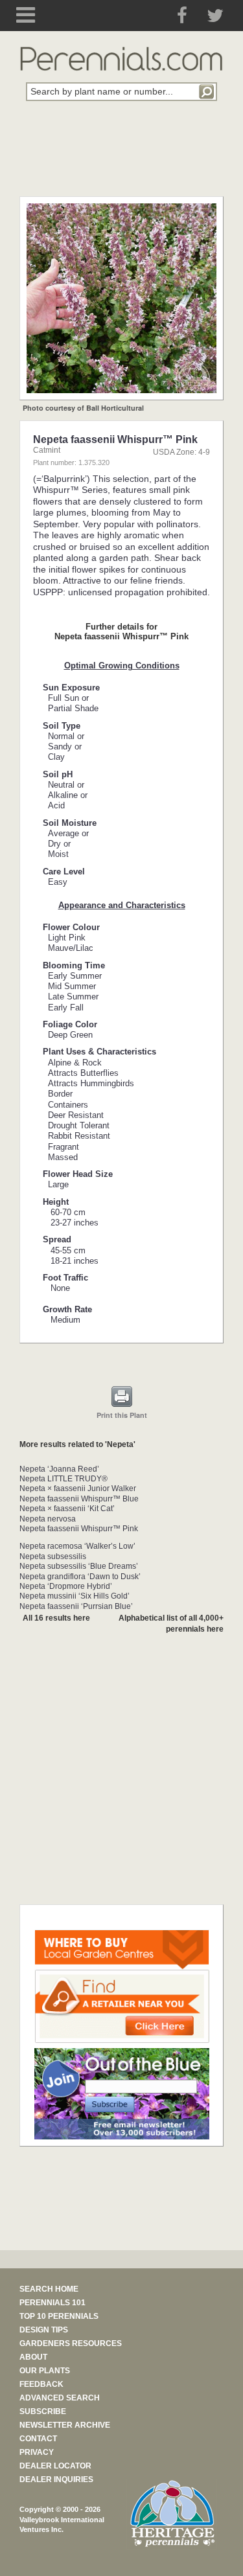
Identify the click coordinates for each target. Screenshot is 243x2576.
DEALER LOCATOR (55, 2466)
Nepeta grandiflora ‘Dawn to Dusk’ (80, 1577)
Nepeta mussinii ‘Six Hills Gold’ (75, 1596)
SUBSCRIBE (43, 2411)
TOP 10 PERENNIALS (59, 2316)
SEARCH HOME (49, 2289)
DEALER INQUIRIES (56, 2479)
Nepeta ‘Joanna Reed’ (59, 1469)
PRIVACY (37, 2452)
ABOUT (33, 2357)
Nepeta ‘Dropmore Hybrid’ (66, 1586)
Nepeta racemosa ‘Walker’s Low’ (77, 1546)
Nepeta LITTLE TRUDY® (64, 1479)
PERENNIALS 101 (52, 2303)
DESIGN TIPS (44, 2330)
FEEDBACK (41, 2384)
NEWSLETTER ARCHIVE (65, 2425)
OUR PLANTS (45, 2371)
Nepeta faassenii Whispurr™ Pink (79, 1529)
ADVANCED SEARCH (60, 2398)
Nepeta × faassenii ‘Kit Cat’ (67, 1509)
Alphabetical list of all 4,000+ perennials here (171, 1624)
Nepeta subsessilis (53, 1556)
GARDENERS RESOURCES (71, 2343)
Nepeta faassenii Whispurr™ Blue (79, 1499)
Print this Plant (122, 1415)
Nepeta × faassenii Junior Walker (78, 1488)
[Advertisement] (122, 156)
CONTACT (38, 2439)
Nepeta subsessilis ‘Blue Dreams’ (79, 1566)
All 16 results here (56, 1618)
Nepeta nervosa (48, 1519)
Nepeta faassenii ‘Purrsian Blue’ (76, 1606)
